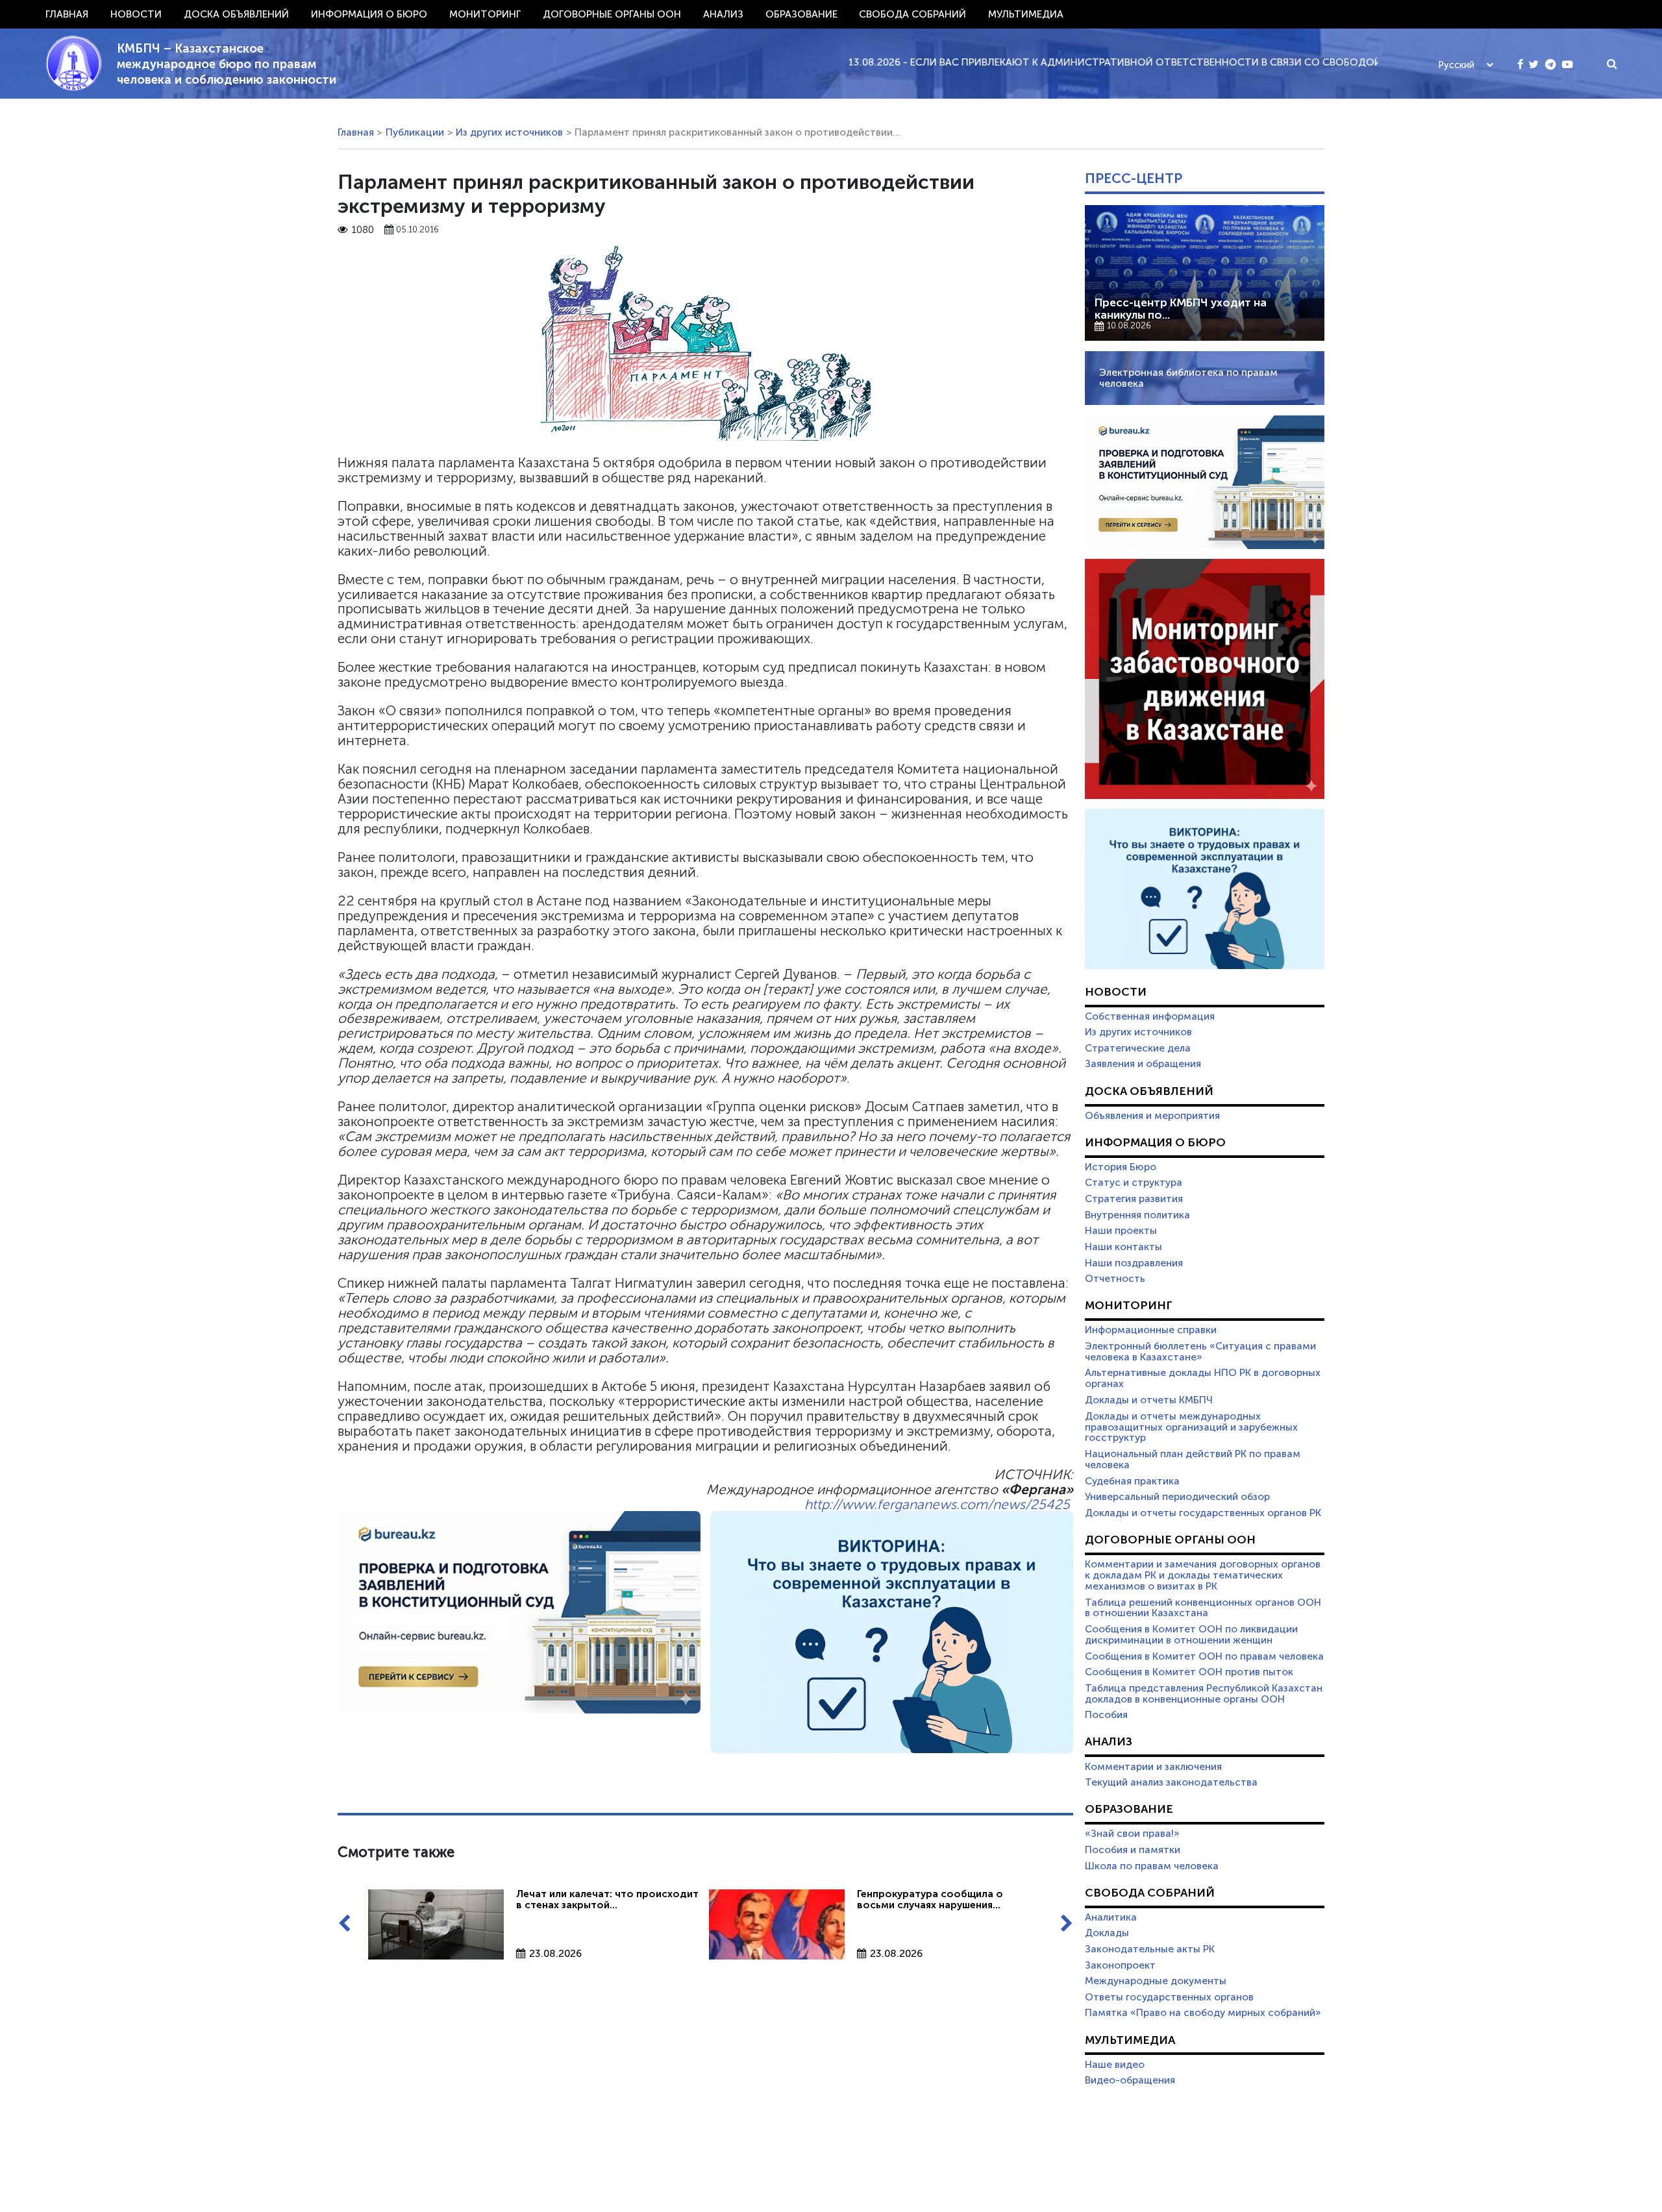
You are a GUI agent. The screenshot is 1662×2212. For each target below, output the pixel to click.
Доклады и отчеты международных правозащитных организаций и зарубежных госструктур (1191, 1427)
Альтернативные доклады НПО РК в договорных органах (1203, 1378)
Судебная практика (1132, 1481)
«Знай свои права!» (1132, 1834)
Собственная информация (1150, 1016)
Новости (136, 14)
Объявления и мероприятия (1152, 1116)
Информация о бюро (369, 14)
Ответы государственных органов (1169, 1997)
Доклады (1107, 1933)
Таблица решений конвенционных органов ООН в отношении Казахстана (1203, 1608)
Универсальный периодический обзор (1177, 1497)
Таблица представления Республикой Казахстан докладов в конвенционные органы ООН (1204, 1694)
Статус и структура (1134, 1183)
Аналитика (1111, 1917)
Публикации (415, 132)
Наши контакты (1123, 1247)
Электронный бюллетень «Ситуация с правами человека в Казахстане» (1200, 1352)
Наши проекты (1121, 1231)
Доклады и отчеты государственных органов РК (1203, 1513)
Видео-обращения (1130, 2080)
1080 (363, 230)
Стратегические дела (1138, 1048)
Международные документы (1156, 1981)
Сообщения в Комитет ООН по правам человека (1204, 1656)
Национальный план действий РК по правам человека (1193, 1459)
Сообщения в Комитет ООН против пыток (1189, 1672)
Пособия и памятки (1133, 1850)
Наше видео (1115, 2065)
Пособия (1106, 1715)
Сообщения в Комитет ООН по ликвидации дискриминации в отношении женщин (1191, 1635)
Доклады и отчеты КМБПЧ (1149, 1400)
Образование (801, 14)
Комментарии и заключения (1153, 1767)
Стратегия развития (1134, 1199)
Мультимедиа (1026, 14)
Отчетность (1115, 1279)
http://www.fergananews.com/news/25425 (937, 1504)
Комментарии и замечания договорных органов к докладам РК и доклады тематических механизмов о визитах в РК (1203, 1575)
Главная (67, 14)
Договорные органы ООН (612, 14)
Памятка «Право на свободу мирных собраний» (1203, 2013)
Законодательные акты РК (1150, 1949)
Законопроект (1120, 1965)
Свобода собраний (912, 14)
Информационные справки (1151, 1330)
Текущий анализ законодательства (1171, 1782)
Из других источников (509, 132)
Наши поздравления (1134, 1263)
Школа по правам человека (1152, 1866)
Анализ (723, 14)
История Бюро (1121, 1167)
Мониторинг (485, 14)
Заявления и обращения (1143, 1064)
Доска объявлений (236, 14)
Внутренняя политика (1137, 1215)
